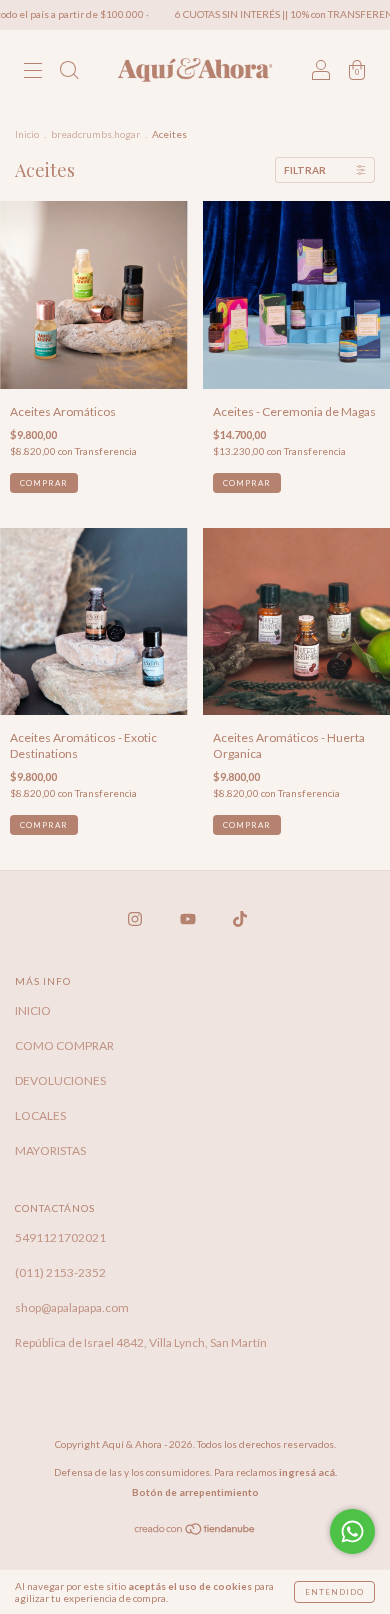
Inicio (27, 134)
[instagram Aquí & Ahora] (136, 918)
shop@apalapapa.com (72, 1307)
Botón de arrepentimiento (195, 1492)
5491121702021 (60, 1237)
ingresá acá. (308, 1472)
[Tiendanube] (195, 1531)
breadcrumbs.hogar (95, 134)
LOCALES (40, 1115)
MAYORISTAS (50, 1150)
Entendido (334, 1592)
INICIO (33, 1010)
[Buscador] (69, 72)
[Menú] (33, 72)
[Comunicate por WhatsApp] (352, 1531)
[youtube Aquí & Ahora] (189, 918)
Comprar (44, 483)
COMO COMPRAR (64, 1045)
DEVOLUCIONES (60, 1080)
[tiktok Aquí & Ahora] (240, 918)
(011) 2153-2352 (60, 1272)
